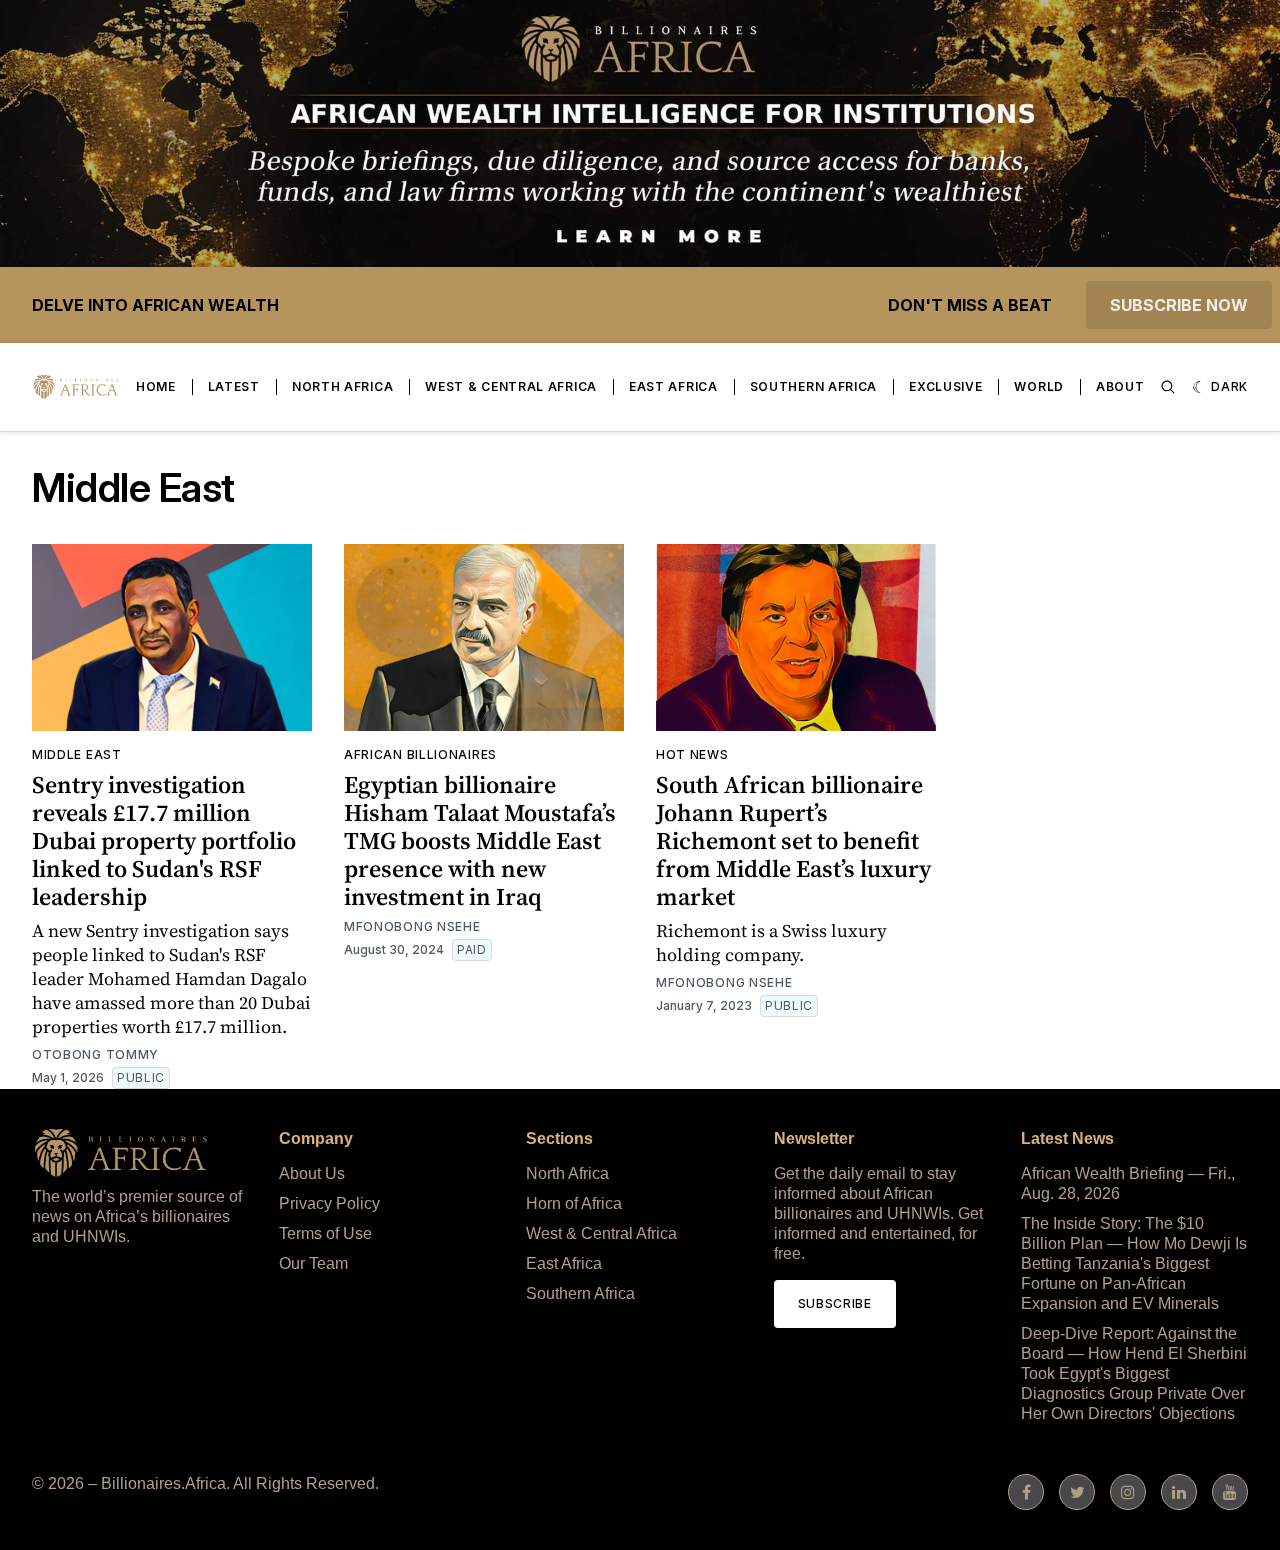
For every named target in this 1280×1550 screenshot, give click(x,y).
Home (156, 386)
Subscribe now (1179, 305)
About (1120, 386)
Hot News (692, 754)
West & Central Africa (511, 386)
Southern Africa (814, 386)
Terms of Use (325, 1233)
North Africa (342, 386)
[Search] (1168, 387)
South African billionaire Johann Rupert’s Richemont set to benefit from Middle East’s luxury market (793, 840)
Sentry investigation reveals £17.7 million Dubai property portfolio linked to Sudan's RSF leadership (164, 840)
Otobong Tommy (95, 1054)
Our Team (313, 1263)
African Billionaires (420, 754)
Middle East (77, 754)
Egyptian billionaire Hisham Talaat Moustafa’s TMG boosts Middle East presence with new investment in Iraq (480, 840)
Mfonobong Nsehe (412, 926)
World (1039, 386)
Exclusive (945, 386)
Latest (234, 386)
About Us (312, 1173)
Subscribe (835, 1303)
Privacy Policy (329, 1203)
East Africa (673, 386)
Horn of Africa (574, 1203)
